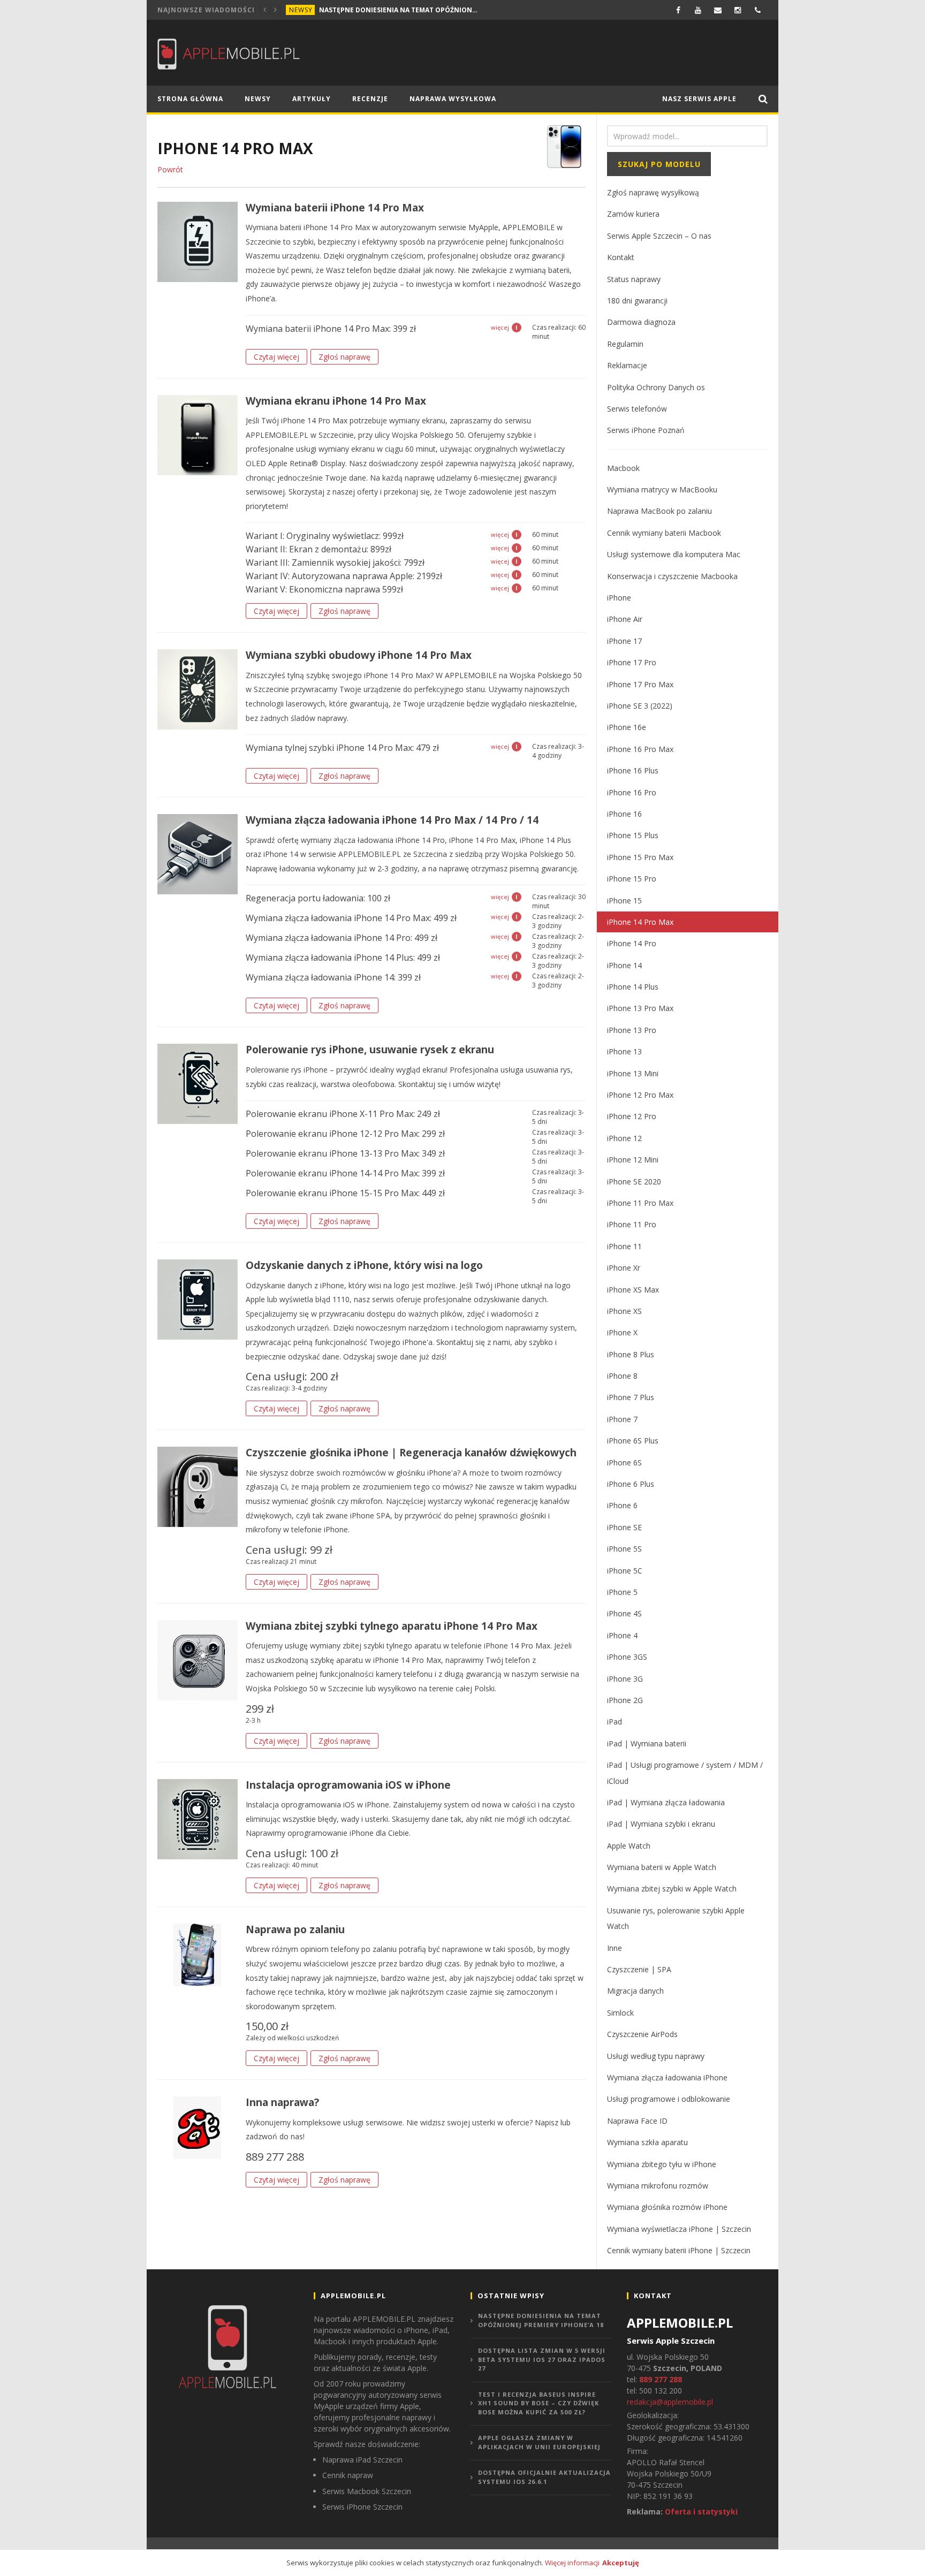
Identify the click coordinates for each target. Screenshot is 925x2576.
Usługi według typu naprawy (656, 2056)
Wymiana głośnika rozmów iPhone (667, 2207)
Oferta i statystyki (701, 2512)
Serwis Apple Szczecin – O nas (659, 236)
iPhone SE (624, 1527)
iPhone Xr (624, 1268)
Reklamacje (627, 365)
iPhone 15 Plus (633, 835)
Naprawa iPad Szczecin (362, 2460)
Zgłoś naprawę (344, 357)
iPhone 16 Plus (633, 770)
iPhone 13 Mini (633, 1073)
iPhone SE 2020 (634, 1181)
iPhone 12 (624, 1138)
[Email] (718, 10)
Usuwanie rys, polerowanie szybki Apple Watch (676, 1918)
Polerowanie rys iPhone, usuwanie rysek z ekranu (370, 1050)
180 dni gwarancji (637, 301)
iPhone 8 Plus (631, 1354)
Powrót (170, 169)
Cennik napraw (348, 2475)
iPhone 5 (622, 1592)
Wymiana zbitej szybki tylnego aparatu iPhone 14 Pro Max (392, 1626)
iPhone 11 (624, 1246)
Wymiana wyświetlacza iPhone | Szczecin (679, 2229)
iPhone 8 (622, 1376)
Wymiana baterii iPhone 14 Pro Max (335, 208)
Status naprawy (634, 279)
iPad (615, 1722)
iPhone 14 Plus (633, 987)
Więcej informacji (572, 2563)
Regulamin (625, 344)
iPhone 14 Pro (632, 943)
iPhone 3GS (627, 1657)
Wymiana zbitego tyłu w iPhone (662, 2164)
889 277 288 (661, 2379)
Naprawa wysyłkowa (453, 99)
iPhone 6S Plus (633, 1441)
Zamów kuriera (633, 214)
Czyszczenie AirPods (642, 2034)
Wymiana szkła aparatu (647, 2142)
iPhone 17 (624, 641)
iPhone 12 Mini (633, 1160)
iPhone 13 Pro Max (640, 1008)
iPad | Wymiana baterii (647, 1743)
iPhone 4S (624, 1613)
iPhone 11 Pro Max (640, 1203)
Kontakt (621, 257)
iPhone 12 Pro (632, 1116)
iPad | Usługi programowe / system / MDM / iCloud (685, 1773)
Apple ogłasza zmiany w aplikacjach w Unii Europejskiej (539, 2442)
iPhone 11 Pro (632, 1224)
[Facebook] (678, 10)
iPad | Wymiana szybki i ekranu (661, 1824)
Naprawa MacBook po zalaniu (659, 511)
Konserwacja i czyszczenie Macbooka (672, 576)
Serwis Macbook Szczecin (367, 2491)
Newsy (301, 10)
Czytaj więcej (276, 357)
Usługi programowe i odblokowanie (669, 2099)
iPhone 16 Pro (632, 792)
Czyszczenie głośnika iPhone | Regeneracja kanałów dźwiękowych (411, 1453)
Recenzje (370, 99)
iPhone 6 (622, 1505)
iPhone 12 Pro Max (640, 1095)
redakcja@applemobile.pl (670, 2402)
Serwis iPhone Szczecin (362, 2507)
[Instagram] (738, 10)
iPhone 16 (624, 814)
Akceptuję (621, 2563)
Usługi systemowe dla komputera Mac (674, 554)
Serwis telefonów (637, 409)
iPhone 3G (625, 1679)
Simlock (620, 2013)
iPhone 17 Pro (632, 662)
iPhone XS (624, 1311)
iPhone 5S (624, 1549)
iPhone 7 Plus (631, 1397)
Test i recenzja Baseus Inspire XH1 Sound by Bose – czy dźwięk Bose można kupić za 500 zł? (539, 2403)
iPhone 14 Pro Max (640, 922)
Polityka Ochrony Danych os (656, 387)
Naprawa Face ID (637, 2121)
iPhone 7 (622, 1419)
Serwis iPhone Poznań (646, 430)
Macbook (623, 468)
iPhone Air (625, 619)
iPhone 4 (622, 1635)
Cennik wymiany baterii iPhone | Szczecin (679, 2250)
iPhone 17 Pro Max (640, 684)
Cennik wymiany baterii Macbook (664, 533)
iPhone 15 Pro (632, 879)
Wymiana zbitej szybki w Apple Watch (672, 1889)
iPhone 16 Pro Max (640, 749)
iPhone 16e (627, 727)
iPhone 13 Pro (632, 1030)
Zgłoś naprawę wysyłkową (653, 192)
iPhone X (622, 1332)
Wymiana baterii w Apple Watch (662, 1867)
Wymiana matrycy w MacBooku (662, 489)
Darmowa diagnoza (641, 322)
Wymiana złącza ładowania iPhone (667, 2077)
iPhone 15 (624, 901)
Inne (615, 1948)
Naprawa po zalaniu (295, 1929)
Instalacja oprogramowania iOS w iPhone (348, 1785)
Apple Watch (629, 1846)
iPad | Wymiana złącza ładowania (666, 1802)
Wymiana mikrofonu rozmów (658, 2186)
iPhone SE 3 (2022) (640, 706)
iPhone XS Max (633, 1290)
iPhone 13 (624, 1051)
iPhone (619, 598)
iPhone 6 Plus (631, 1484)
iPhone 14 (624, 965)
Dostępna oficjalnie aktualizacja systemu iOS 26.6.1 (544, 2477)
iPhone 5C (625, 1571)
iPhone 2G (625, 1700)
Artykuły (312, 99)
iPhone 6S (624, 1462)
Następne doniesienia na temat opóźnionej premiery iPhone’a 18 (399, 10)
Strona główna (190, 99)
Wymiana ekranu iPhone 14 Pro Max (336, 401)
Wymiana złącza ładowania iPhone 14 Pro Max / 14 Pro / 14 (392, 820)
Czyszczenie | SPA (639, 1969)
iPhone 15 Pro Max (640, 857)
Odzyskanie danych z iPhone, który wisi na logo (364, 1265)
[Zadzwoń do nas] (758, 10)
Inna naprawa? (282, 2102)
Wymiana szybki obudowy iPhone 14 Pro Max (359, 655)
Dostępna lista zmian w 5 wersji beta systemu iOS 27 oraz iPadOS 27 (542, 2359)
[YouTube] (698, 10)
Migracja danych (635, 1991)
